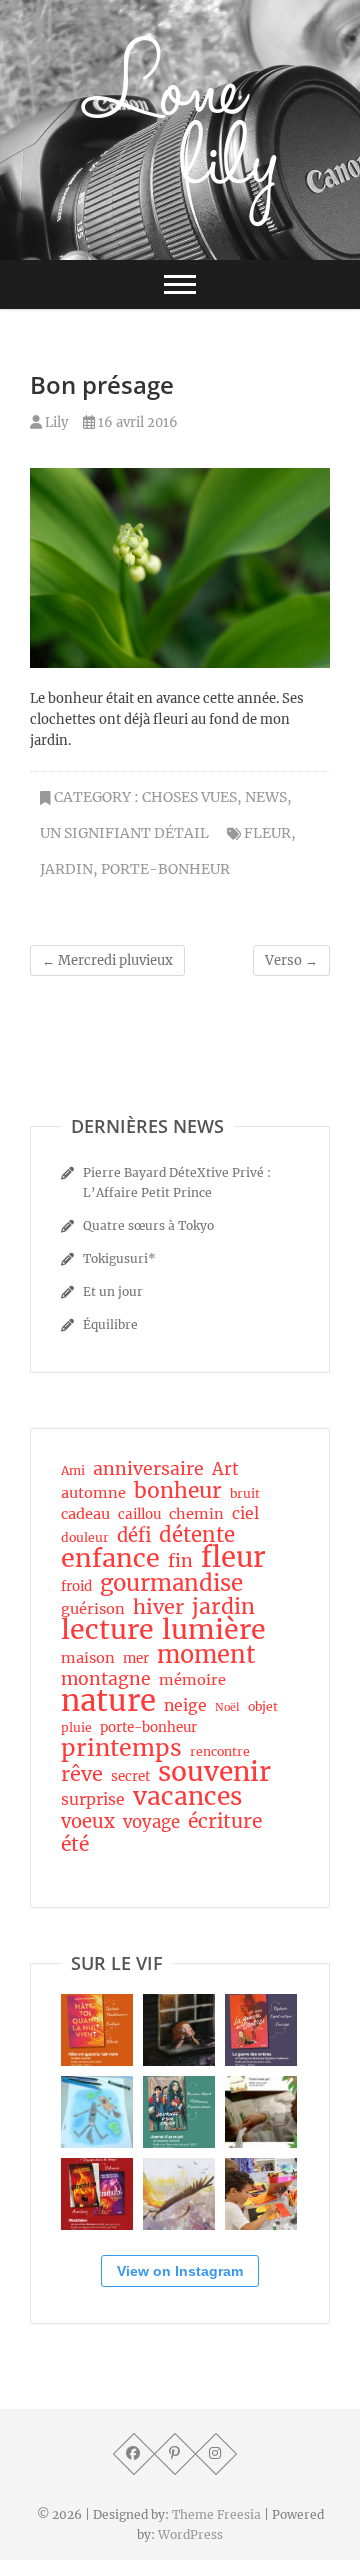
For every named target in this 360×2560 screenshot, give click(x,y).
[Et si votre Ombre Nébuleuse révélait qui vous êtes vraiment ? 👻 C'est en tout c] (261, 2030)
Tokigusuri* (119, 1258)
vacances (187, 1797)
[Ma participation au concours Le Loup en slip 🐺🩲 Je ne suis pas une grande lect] (97, 2112)
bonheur (178, 1491)
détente (197, 1535)
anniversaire (148, 1469)
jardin (66, 869)
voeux (88, 1822)
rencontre (220, 1751)
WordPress (190, 2534)
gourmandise (171, 1583)
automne (93, 1493)
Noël (227, 1707)
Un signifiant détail (124, 833)
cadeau (85, 1514)
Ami (73, 1470)
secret (130, 1776)
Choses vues (189, 797)
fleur (267, 833)
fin (180, 1561)
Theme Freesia (216, 2514)
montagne (106, 1679)
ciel (245, 1513)
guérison (93, 1609)
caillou (139, 1514)
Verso (291, 960)
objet (263, 1706)
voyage (151, 1823)
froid (76, 1586)
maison (88, 1658)
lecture (107, 1630)
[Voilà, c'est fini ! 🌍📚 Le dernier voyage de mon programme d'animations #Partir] (261, 2194)
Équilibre (110, 1324)
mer (136, 1658)
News (266, 797)
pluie (76, 1727)
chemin (196, 1514)
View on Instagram (180, 2271)
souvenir (214, 1772)
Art (225, 1470)
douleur (85, 1537)
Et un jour (113, 1291)
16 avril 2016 (136, 422)
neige (185, 1705)
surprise (93, 1799)
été (75, 1844)
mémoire (192, 1680)
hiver (158, 1607)
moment (206, 1655)
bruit (245, 1493)
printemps (121, 1748)
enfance (110, 1558)
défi (134, 1536)
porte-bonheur (165, 869)
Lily (55, 422)
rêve (82, 1774)
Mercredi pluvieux (107, 960)
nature (108, 1701)
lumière (214, 1630)
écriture (225, 1821)
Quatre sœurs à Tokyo (148, 1225)
